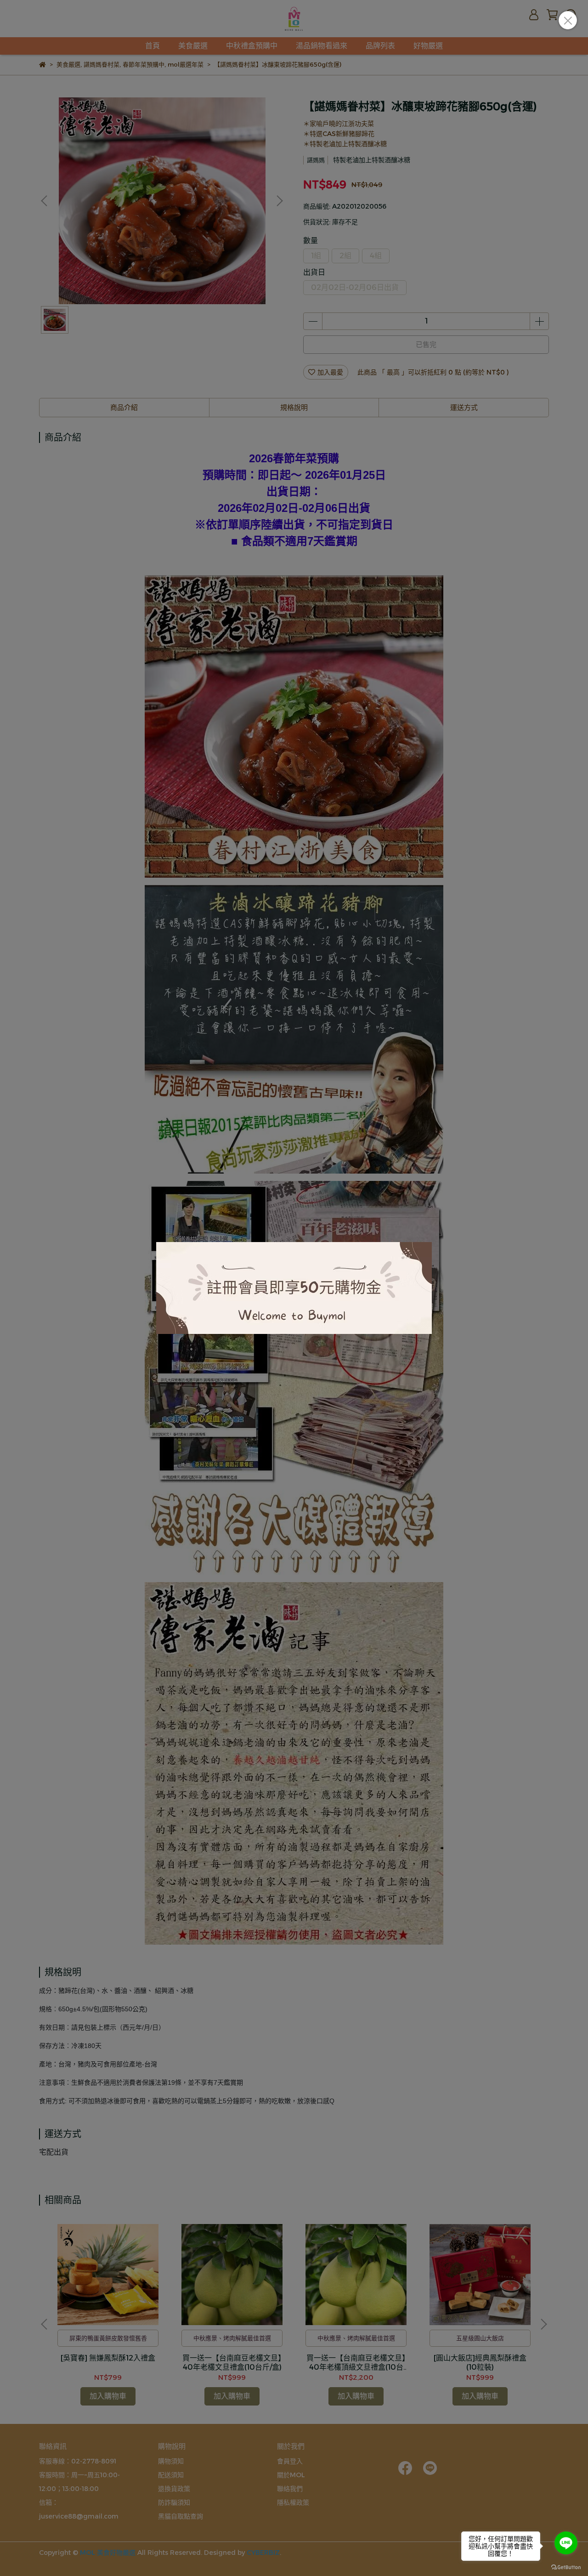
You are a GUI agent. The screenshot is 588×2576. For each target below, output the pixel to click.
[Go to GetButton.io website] (566, 2567)
